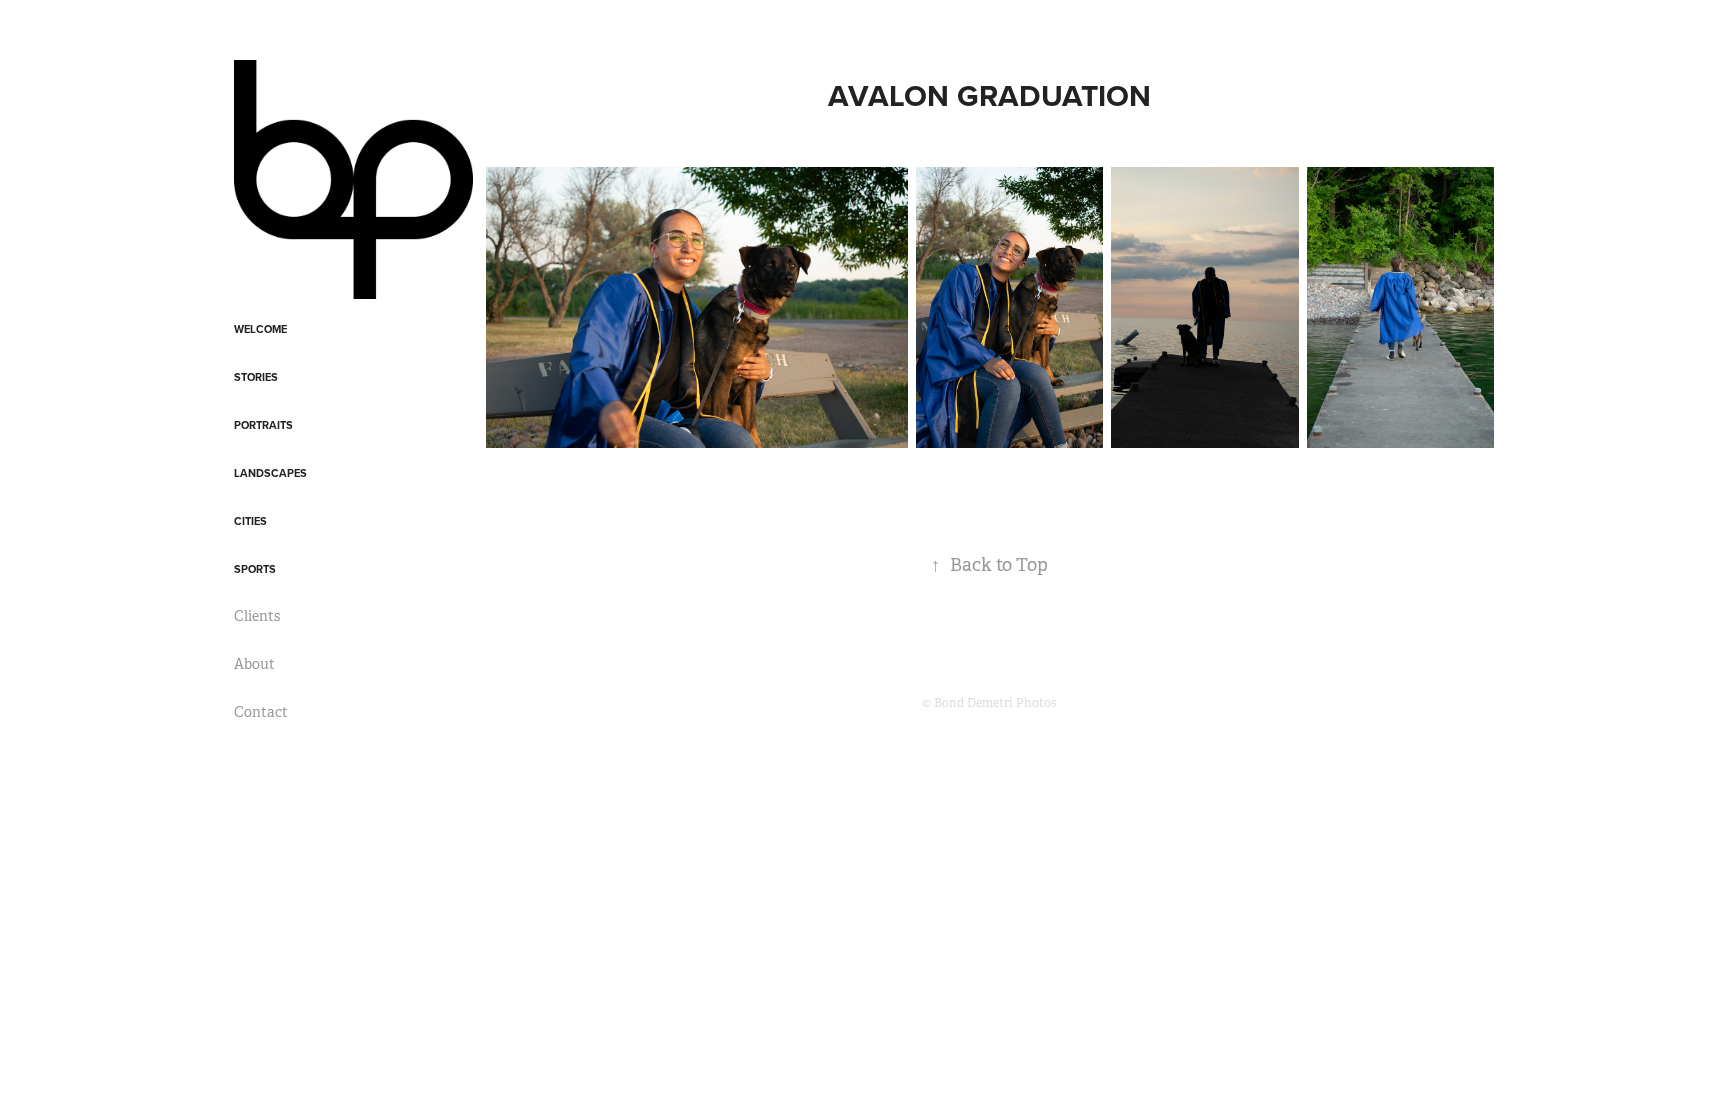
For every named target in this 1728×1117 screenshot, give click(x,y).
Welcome (260, 329)
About (254, 664)
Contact (261, 712)
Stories (256, 377)
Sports (255, 569)
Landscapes (270, 473)
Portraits (263, 425)
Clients (257, 616)
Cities (250, 521)
